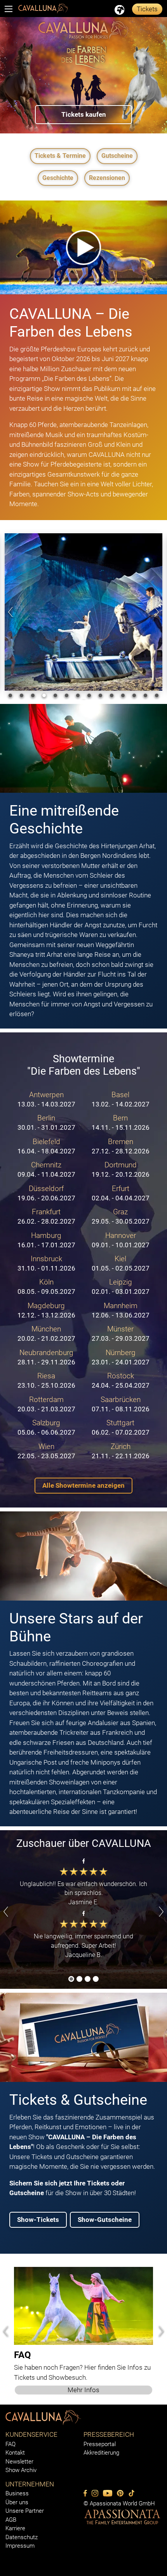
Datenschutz (22, 2537)
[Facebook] (85, 2493)
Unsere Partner (25, 2511)
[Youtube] (108, 2493)
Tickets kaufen (84, 114)
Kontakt (15, 2453)
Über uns (17, 2502)
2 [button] (80, 1980)
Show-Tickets (38, 2220)
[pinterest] (120, 2493)
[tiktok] (131, 2493)
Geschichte (58, 178)
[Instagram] (95, 2493)
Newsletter (19, 2462)
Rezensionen (107, 178)
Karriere (15, 2528)
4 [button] (96, 1980)
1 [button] (71, 1980)
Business (17, 2493)
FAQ (10, 2444)
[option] (83, 75)
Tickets (147, 9)
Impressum (20, 2546)
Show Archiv (21, 2470)
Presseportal (100, 2444)
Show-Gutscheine (105, 2220)
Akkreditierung (101, 2453)
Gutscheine (117, 156)
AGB (11, 2520)
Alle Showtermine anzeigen (83, 1485)
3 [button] (88, 1980)
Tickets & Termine (60, 156)
